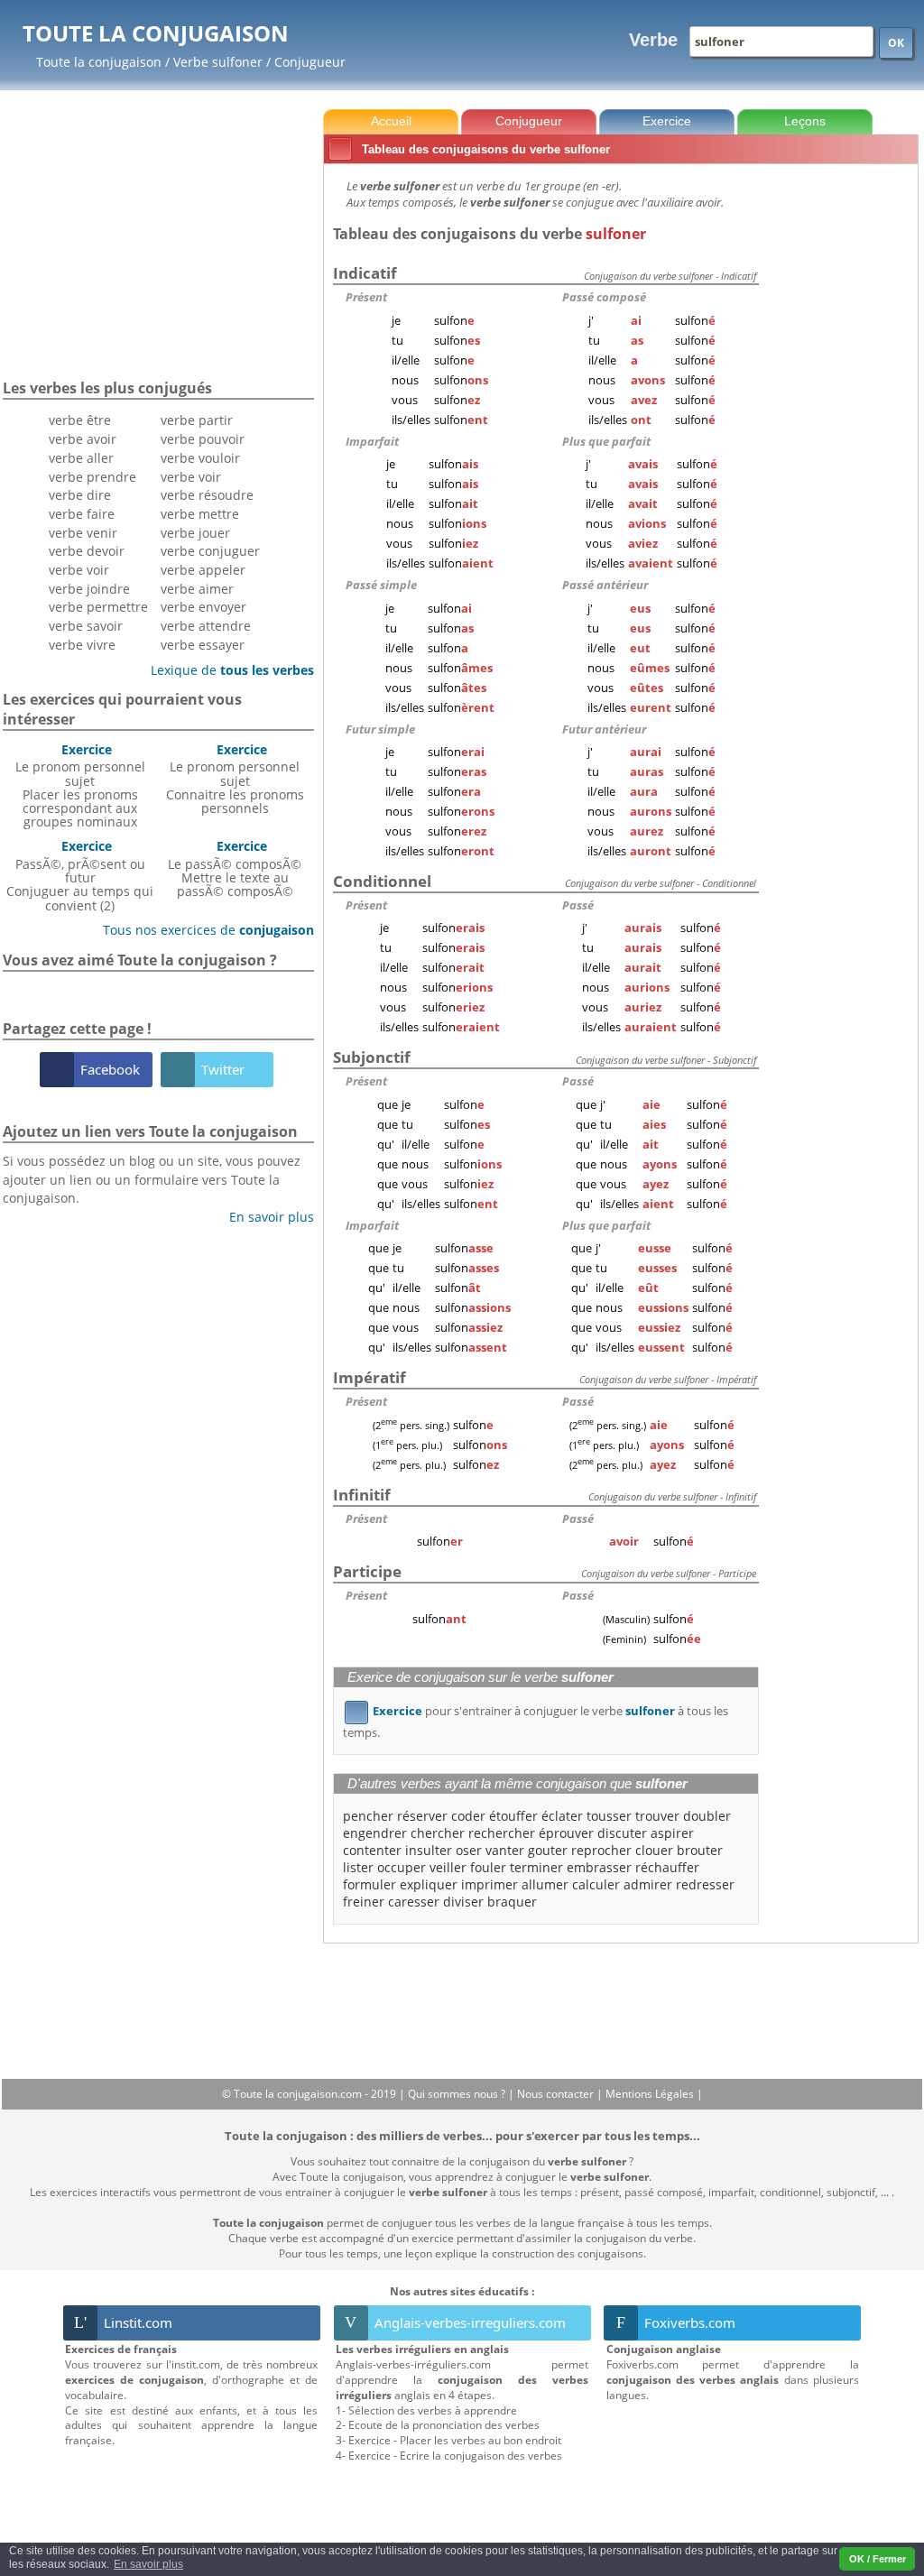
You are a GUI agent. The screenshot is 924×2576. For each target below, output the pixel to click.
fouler (488, 1867)
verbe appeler (203, 570)
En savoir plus (265, 1217)
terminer (536, 1867)
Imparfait (372, 441)
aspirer (672, 1833)
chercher (438, 1833)
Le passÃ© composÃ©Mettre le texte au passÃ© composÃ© (235, 868)
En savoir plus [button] (148, 2564)
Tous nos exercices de (202, 930)
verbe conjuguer (210, 551)
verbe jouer (195, 533)
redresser (705, 1884)
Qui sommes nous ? (458, 2094)
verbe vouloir (200, 458)
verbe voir (79, 570)
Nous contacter (557, 2094)
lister (358, 1867)
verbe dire (80, 495)
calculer (596, 1884)
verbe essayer (203, 645)
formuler (370, 1884)
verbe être (80, 420)
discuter (622, 1833)
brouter (700, 1850)
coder (468, 1816)
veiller (448, 1867)
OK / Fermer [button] (878, 2559)
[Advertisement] (842, 441)
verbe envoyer (203, 607)
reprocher (601, 1850)
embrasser (599, 1867)
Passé (578, 905)
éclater (562, 1816)
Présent (366, 297)
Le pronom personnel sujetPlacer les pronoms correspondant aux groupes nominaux (80, 785)
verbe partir (197, 420)
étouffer (513, 1816)
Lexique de (226, 670)
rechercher (502, 1833)
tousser (609, 1816)
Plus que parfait (606, 441)
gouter (548, 1850)
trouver (657, 1816)
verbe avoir (83, 439)
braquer (512, 1902)
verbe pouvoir (203, 439)
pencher (368, 1816)
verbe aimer (197, 589)
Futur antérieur (604, 729)
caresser (414, 1902)
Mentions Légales (651, 2094)
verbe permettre (98, 607)
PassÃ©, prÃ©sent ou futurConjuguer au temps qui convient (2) (80, 875)
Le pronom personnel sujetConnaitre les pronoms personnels (235, 779)
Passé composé (604, 297)
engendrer (375, 1833)
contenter (372, 1850)
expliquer (429, 1884)
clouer (654, 1850)
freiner (364, 1902)
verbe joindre (89, 589)
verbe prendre (92, 477)
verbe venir (83, 533)
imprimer (490, 1884)
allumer (545, 1884)
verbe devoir (87, 551)
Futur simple (380, 729)
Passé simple (381, 585)
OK (896, 43)
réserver (422, 1816)
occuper (402, 1867)
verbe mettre (200, 514)
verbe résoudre (207, 495)
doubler (707, 1816)
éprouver (566, 1833)
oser (469, 1850)
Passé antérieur (605, 585)
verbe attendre (206, 626)
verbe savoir (86, 626)
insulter (429, 1850)
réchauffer (667, 1867)
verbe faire (82, 514)
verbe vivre (82, 645)
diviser (463, 1902)
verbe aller (81, 458)
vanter (505, 1850)
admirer (648, 1884)
